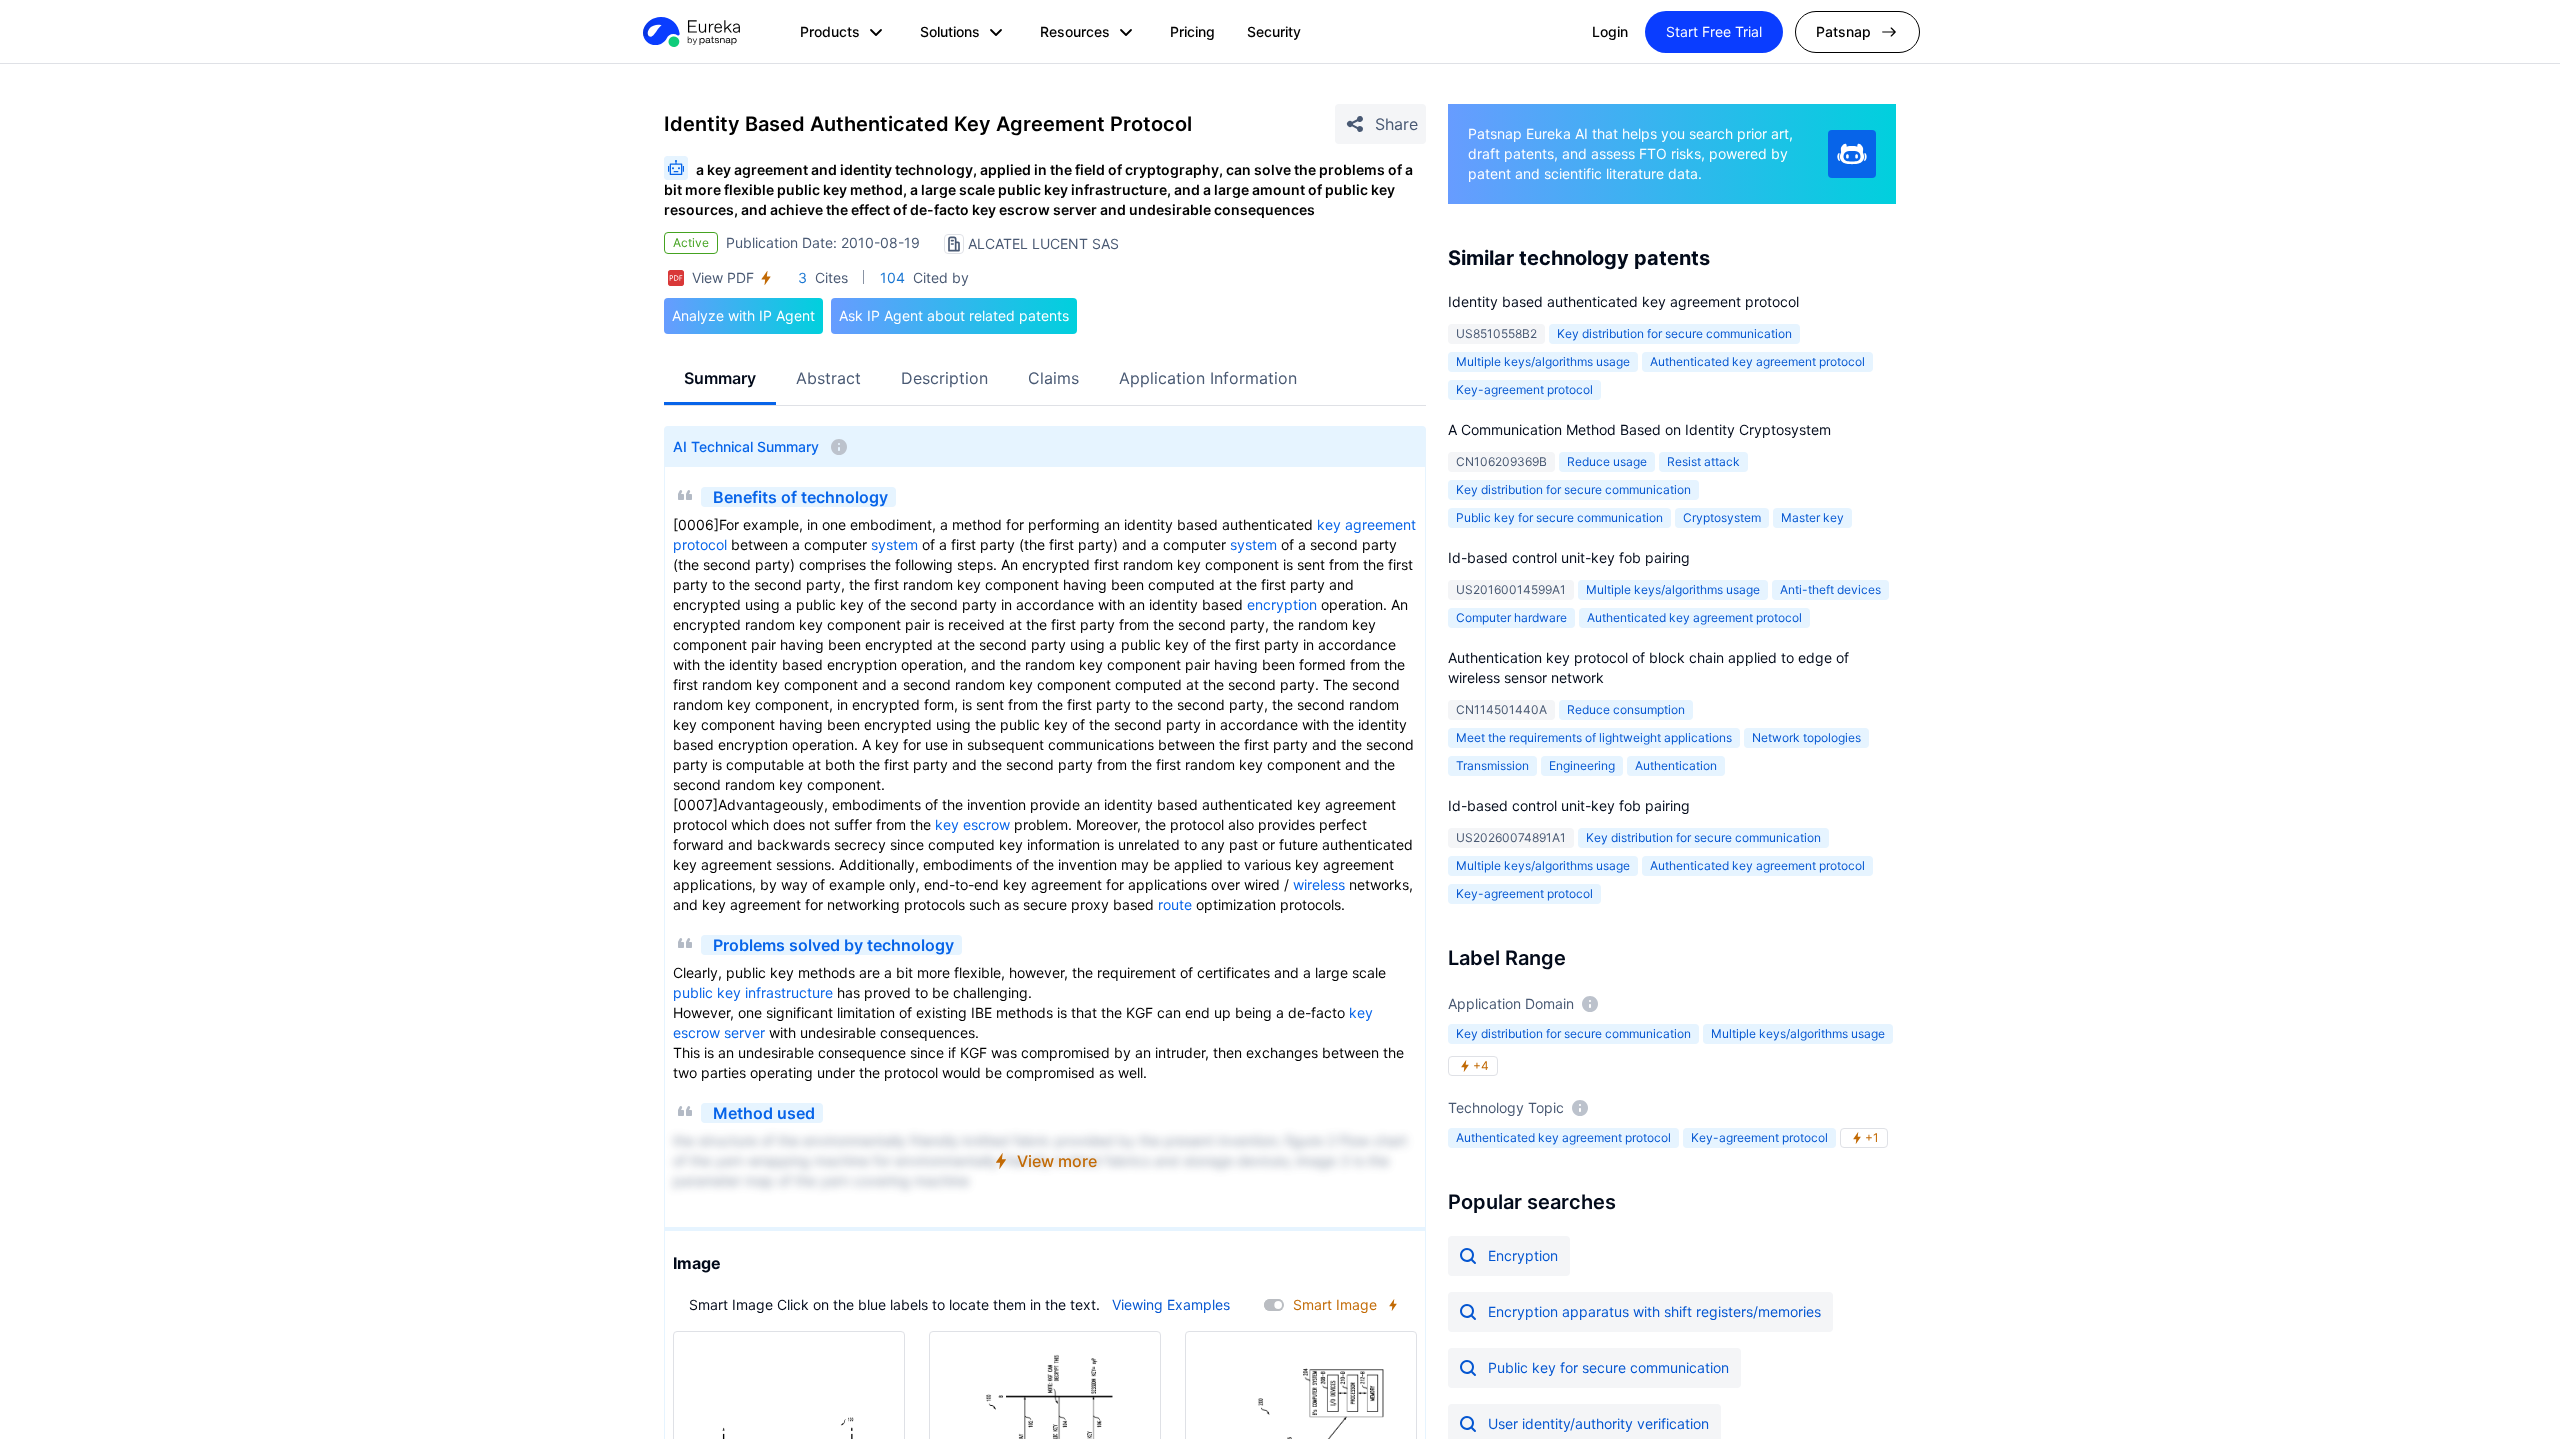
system (894, 544)
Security (1274, 31)
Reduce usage (1607, 461)
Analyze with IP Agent (743, 315)
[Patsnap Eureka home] (690, 32)
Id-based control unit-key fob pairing (1569, 557)
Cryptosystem (1722, 517)
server (744, 1032)
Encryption (1523, 1255)
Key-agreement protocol (1524, 389)
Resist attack (1703, 461)
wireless (1319, 884)
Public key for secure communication (1559, 517)
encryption (1282, 604)
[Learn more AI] (1852, 154)
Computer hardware (1511, 617)
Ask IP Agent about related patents (954, 315)
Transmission (1492, 765)
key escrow (972, 824)
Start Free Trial (1714, 31)
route (1175, 904)
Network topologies (1806, 737)
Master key (1812, 517)
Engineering (1582, 765)
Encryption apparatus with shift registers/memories (1654, 1311)
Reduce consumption (1626, 709)
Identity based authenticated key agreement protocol (1623, 301)
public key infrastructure (753, 992)
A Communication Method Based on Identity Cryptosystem (1639, 429)
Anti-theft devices (1830, 589)
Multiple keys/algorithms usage (1543, 361)
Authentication (1676, 765)
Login (1610, 31)
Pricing (1192, 31)
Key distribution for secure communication (1674, 333)
